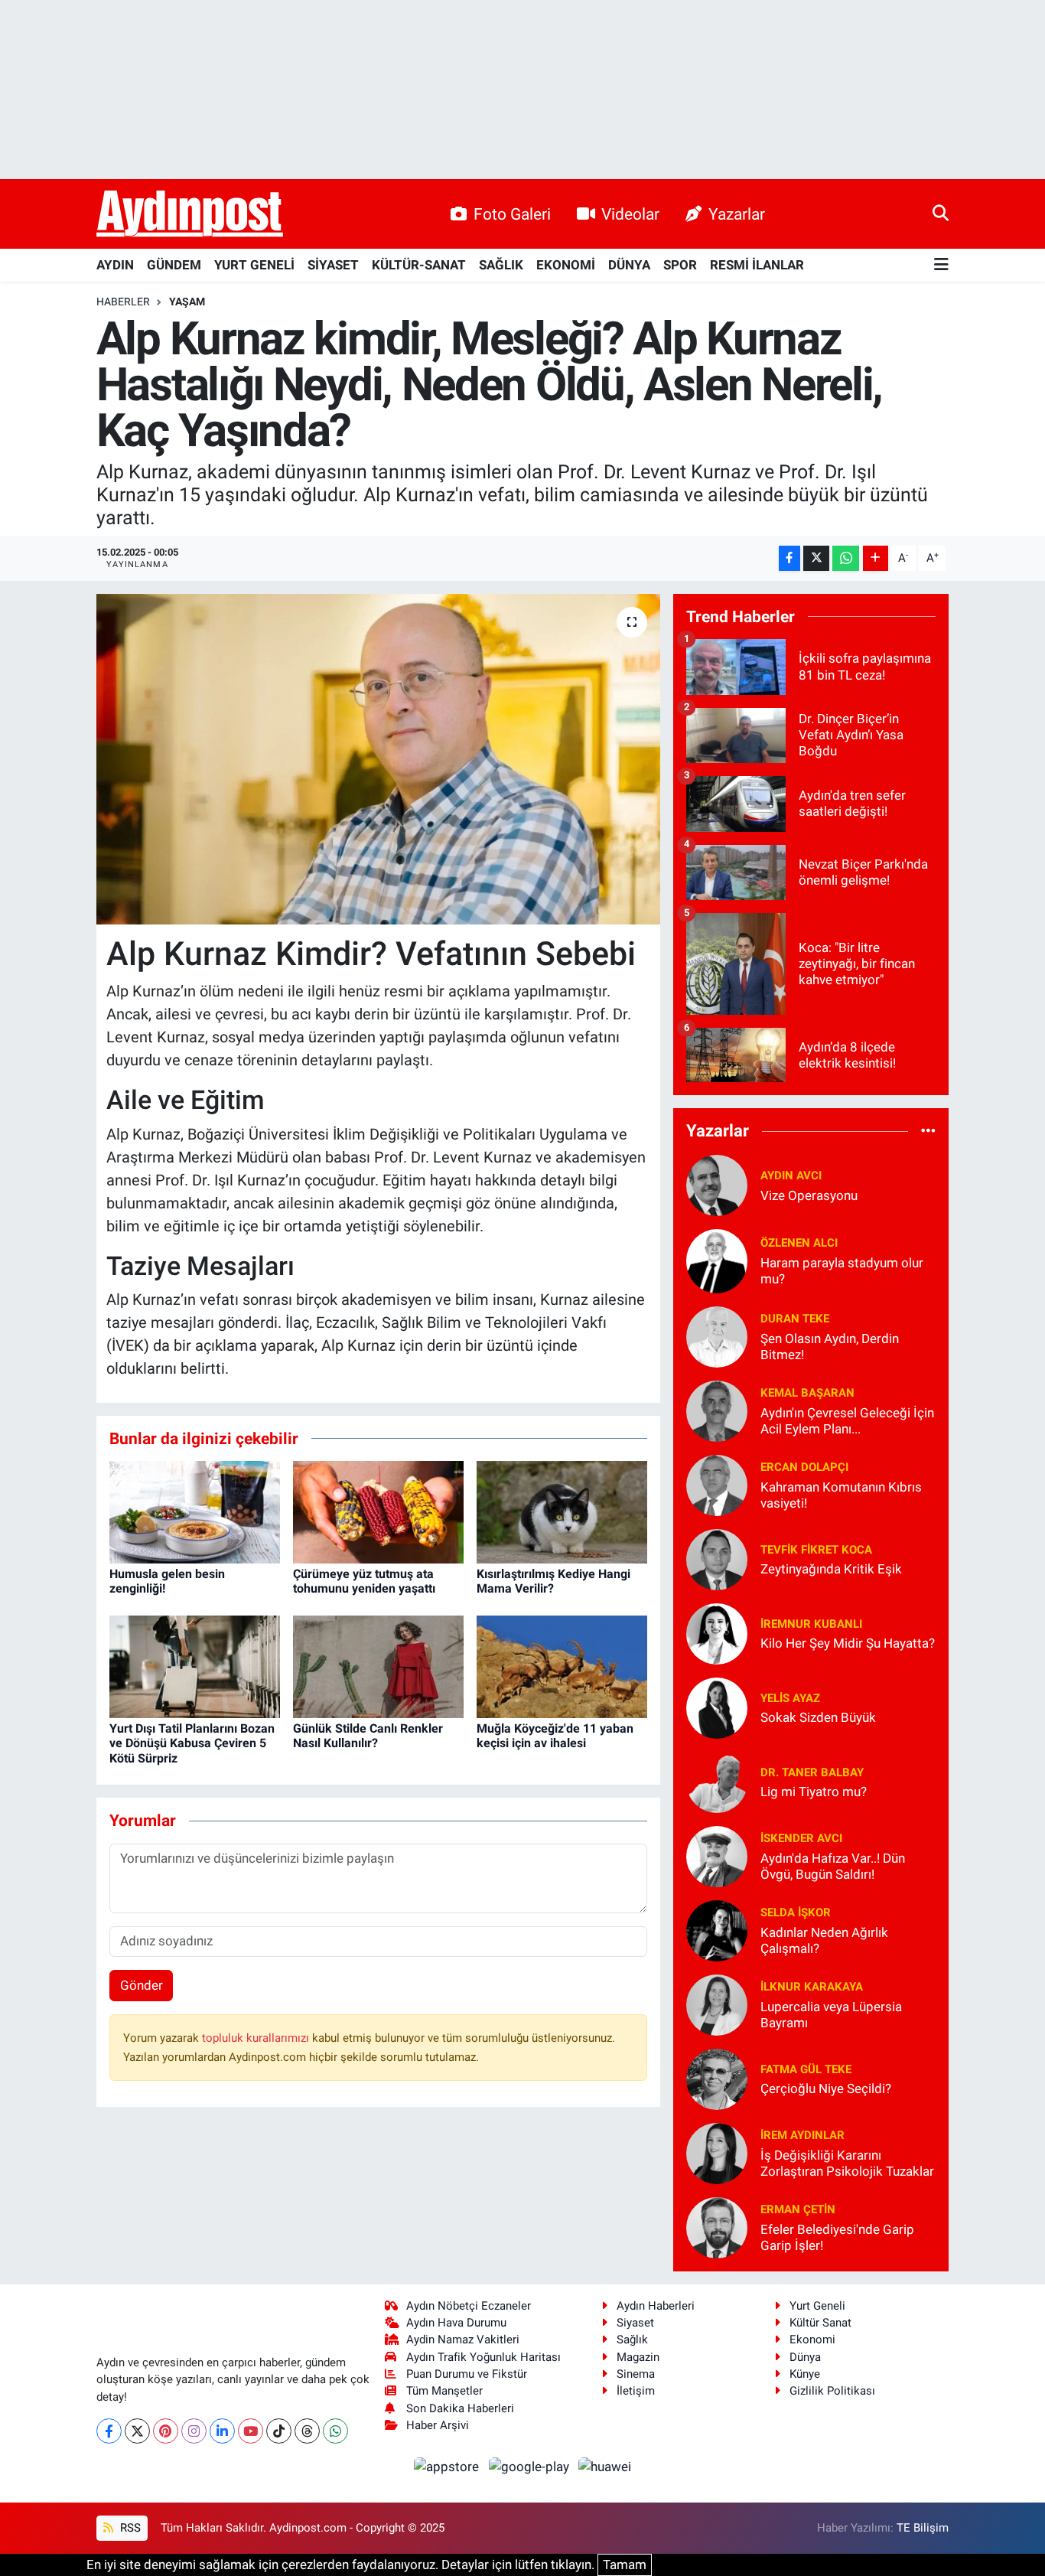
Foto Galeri (512, 214)
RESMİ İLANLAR (757, 265)
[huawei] (605, 2466)
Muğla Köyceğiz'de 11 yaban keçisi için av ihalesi (555, 1736)
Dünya (805, 2357)
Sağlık (632, 2340)
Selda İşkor (796, 1912)
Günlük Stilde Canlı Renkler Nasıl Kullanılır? (368, 1736)
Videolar (630, 214)
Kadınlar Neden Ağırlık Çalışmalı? (824, 1940)
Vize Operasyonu (809, 1195)
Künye (805, 2374)
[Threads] (307, 2431)
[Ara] (941, 214)
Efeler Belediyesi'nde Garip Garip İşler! (837, 2237)
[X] (137, 2431)
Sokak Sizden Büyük (818, 1717)
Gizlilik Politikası (832, 2391)
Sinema (636, 2374)
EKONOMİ (566, 265)
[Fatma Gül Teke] (717, 2078)
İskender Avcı (801, 1838)
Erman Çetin (798, 2209)
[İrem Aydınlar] (717, 2152)
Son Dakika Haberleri (460, 2408)
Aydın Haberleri (656, 2306)
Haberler (123, 302)
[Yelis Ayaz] (717, 1707)
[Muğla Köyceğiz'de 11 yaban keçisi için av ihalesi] (562, 1666)
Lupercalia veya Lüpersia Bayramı (831, 2015)
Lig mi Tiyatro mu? (814, 1792)
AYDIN (115, 265)
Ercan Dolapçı (804, 1467)
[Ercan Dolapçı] (717, 1484)
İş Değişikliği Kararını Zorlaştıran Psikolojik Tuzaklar (847, 2163)
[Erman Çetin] (717, 2226)
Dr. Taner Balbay (812, 1772)
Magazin (638, 2357)
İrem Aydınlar (802, 2135)
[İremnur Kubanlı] (717, 1632)
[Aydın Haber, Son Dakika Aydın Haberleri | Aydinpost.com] (190, 214)
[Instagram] (194, 2431)
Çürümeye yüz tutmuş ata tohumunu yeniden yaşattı (364, 1581)
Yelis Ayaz (790, 1698)
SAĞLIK (501, 265)
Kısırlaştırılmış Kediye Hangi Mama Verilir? (553, 1581)
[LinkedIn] (222, 2431)
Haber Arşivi (438, 2425)
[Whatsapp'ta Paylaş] (846, 558)
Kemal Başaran (807, 1393)
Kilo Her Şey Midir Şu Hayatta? (848, 1643)
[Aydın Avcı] (717, 1184)
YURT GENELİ (254, 265)
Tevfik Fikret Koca (816, 1550)
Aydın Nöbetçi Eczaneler (469, 2306)
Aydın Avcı (791, 1176)
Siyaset (635, 2323)
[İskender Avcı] (717, 1855)
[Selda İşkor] (717, 1929)
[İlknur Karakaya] (717, 2004)
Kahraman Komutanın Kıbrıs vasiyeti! (841, 1495)
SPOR (680, 265)
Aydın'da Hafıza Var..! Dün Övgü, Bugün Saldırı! (833, 1866)
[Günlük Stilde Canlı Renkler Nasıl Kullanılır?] (378, 1666)
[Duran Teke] (717, 1335)
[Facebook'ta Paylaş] (789, 558)
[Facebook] (109, 2431)
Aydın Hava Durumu (456, 2323)
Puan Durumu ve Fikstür (467, 2374)
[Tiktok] (279, 2431)
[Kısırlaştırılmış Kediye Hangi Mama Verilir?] (562, 1511)
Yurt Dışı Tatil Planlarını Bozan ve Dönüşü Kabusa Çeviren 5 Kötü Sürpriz (192, 1743)
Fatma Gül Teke (806, 2069)
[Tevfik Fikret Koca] (717, 1558)
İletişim (636, 2391)
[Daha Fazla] (876, 558)
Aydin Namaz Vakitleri (463, 2340)
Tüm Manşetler (444, 2391)
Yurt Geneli (817, 2306)
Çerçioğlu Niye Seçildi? (826, 2089)
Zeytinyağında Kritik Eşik (831, 1569)
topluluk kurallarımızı (257, 2038)
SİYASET (333, 265)
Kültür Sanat (820, 2323)
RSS (129, 2528)
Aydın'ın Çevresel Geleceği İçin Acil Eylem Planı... (847, 1421)
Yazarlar (737, 214)
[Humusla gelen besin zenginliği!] (195, 1511)
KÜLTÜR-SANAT (419, 265)
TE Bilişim (923, 2528)
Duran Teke (795, 1319)
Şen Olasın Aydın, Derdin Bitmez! (830, 1347)
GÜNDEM (174, 265)
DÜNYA (629, 265)
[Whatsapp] (335, 2431)
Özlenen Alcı (799, 1243)
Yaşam (187, 302)
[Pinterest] (166, 2431)
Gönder (142, 1985)
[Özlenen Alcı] (717, 1260)
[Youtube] (251, 2431)
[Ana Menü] (941, 265)
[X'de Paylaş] (816, 558)
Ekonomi (812, 2340)
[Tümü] (928, 1131)
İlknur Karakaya (812, 1987)
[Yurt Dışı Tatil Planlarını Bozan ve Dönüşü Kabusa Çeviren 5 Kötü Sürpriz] (195, 1666)
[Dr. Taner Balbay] (717, 1781)
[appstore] (448, 2466)
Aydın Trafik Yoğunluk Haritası (483, 2357)
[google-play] (530, 2466)
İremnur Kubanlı (811, 1624)
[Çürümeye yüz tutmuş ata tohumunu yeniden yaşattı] (378, 1511)
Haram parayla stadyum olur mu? (842, 1271)
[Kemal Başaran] (717, 1410)
